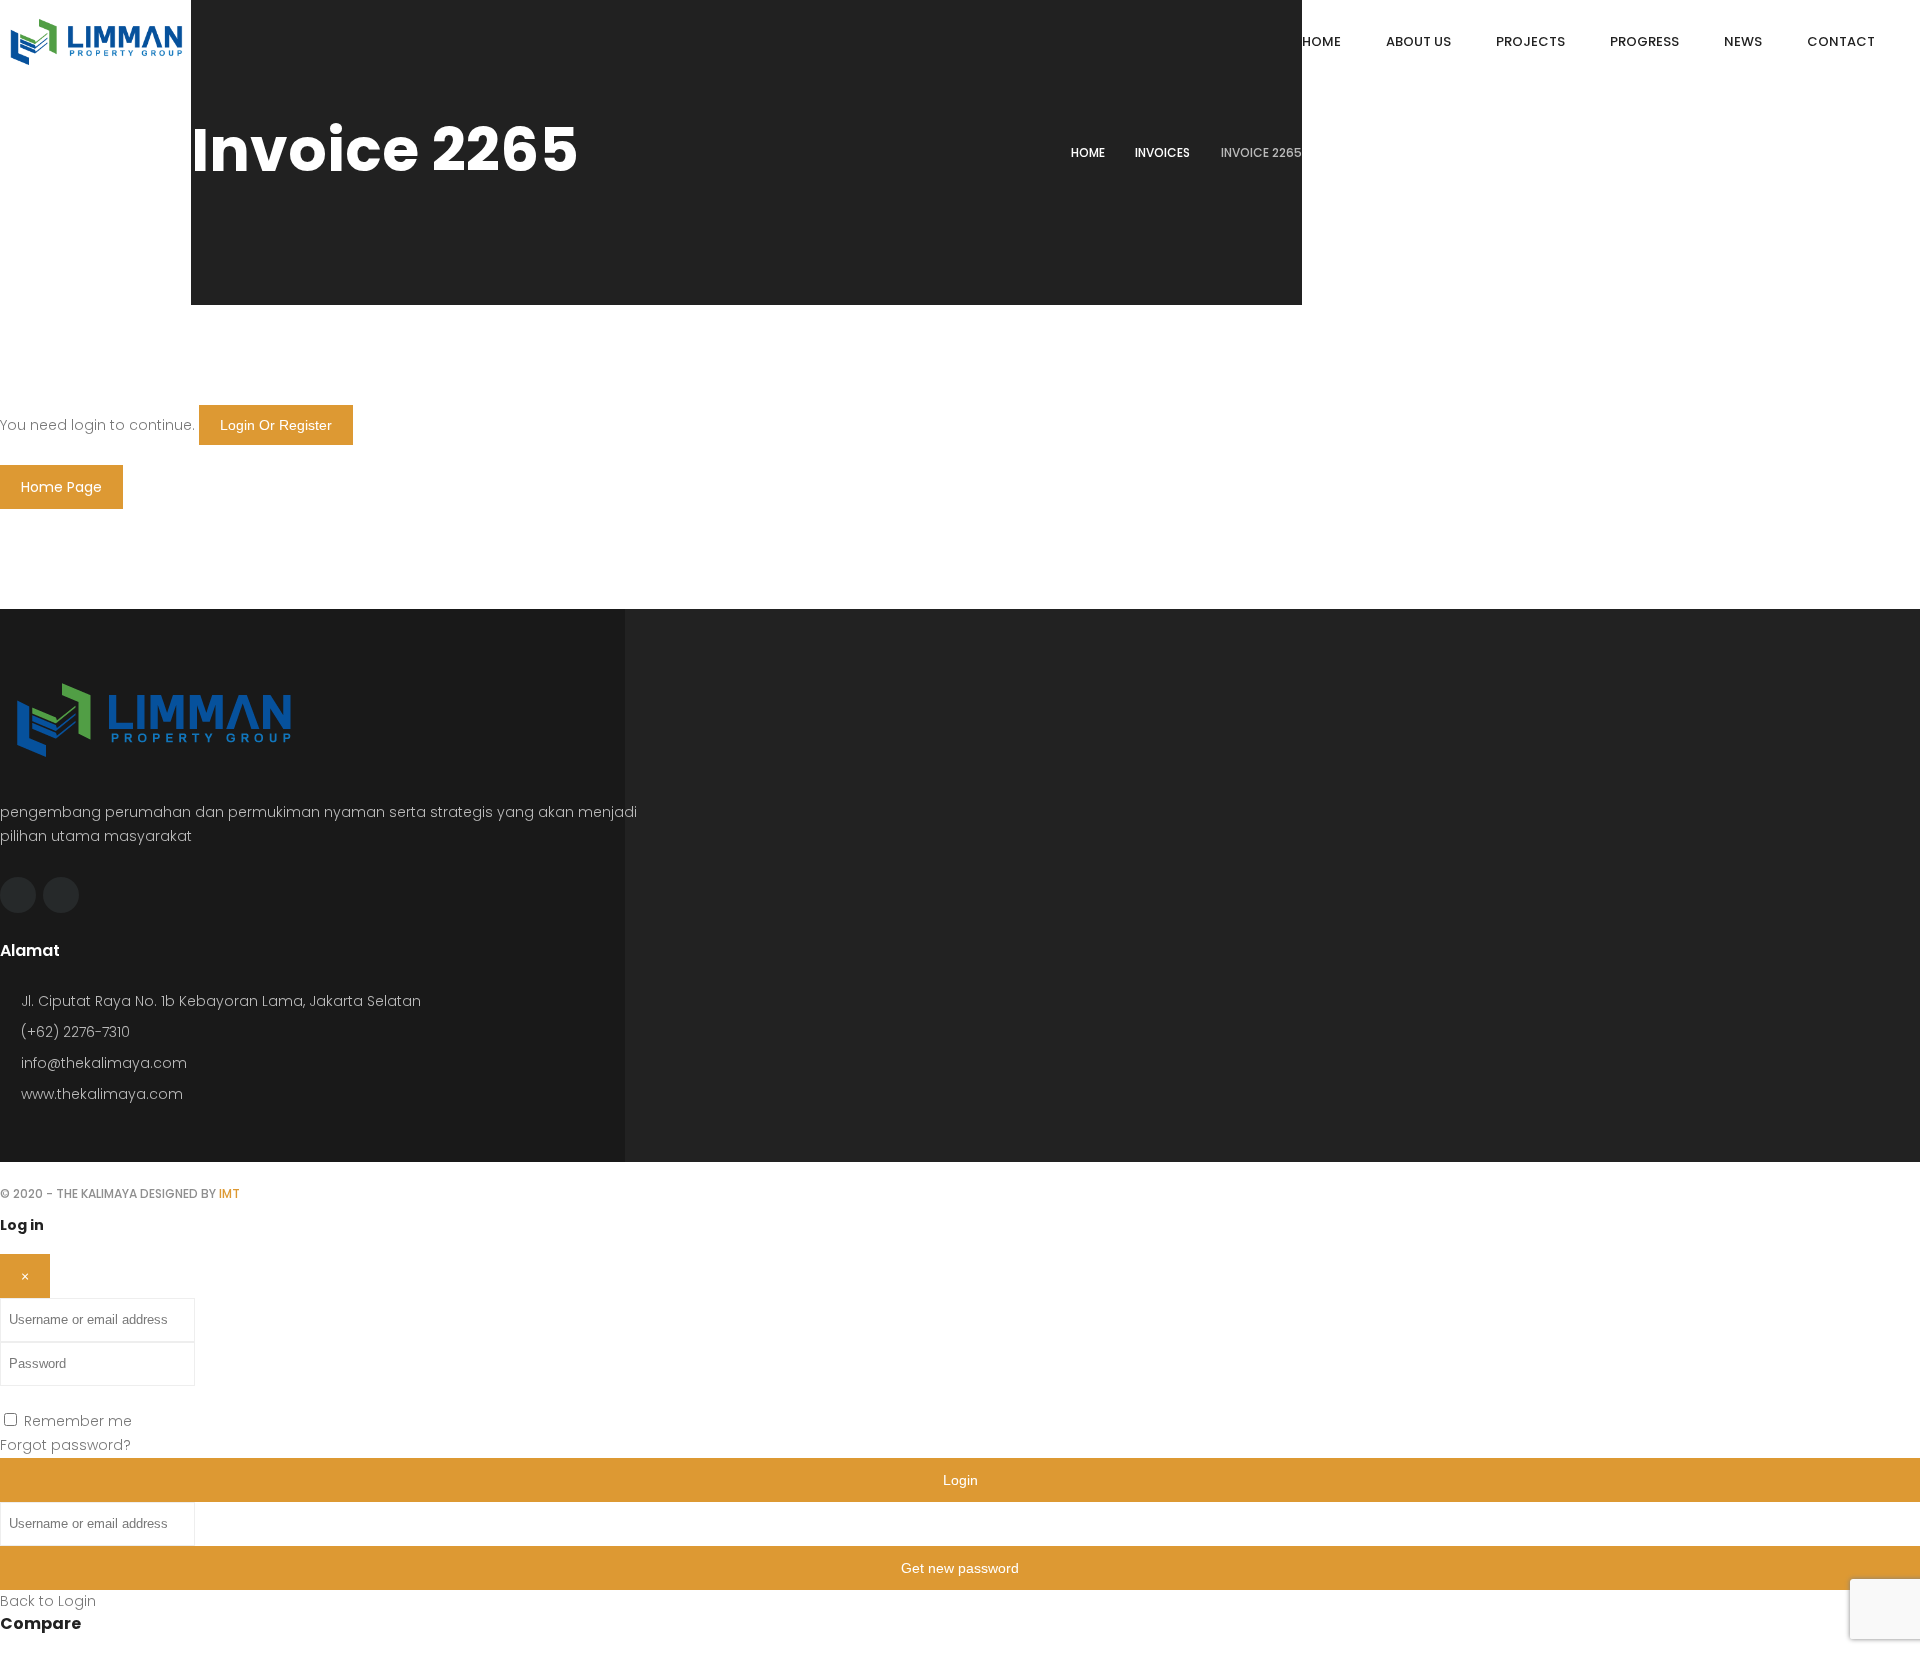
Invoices (1162, 152)
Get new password (960, 1568)
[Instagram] (61, 895)
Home (1088, 152)
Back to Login (48, 1601)
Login (960, 1480)
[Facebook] (18, 895)
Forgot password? (65, 1445)
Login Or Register (276, 425)
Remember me (78, 1421)
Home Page (61, 487)
